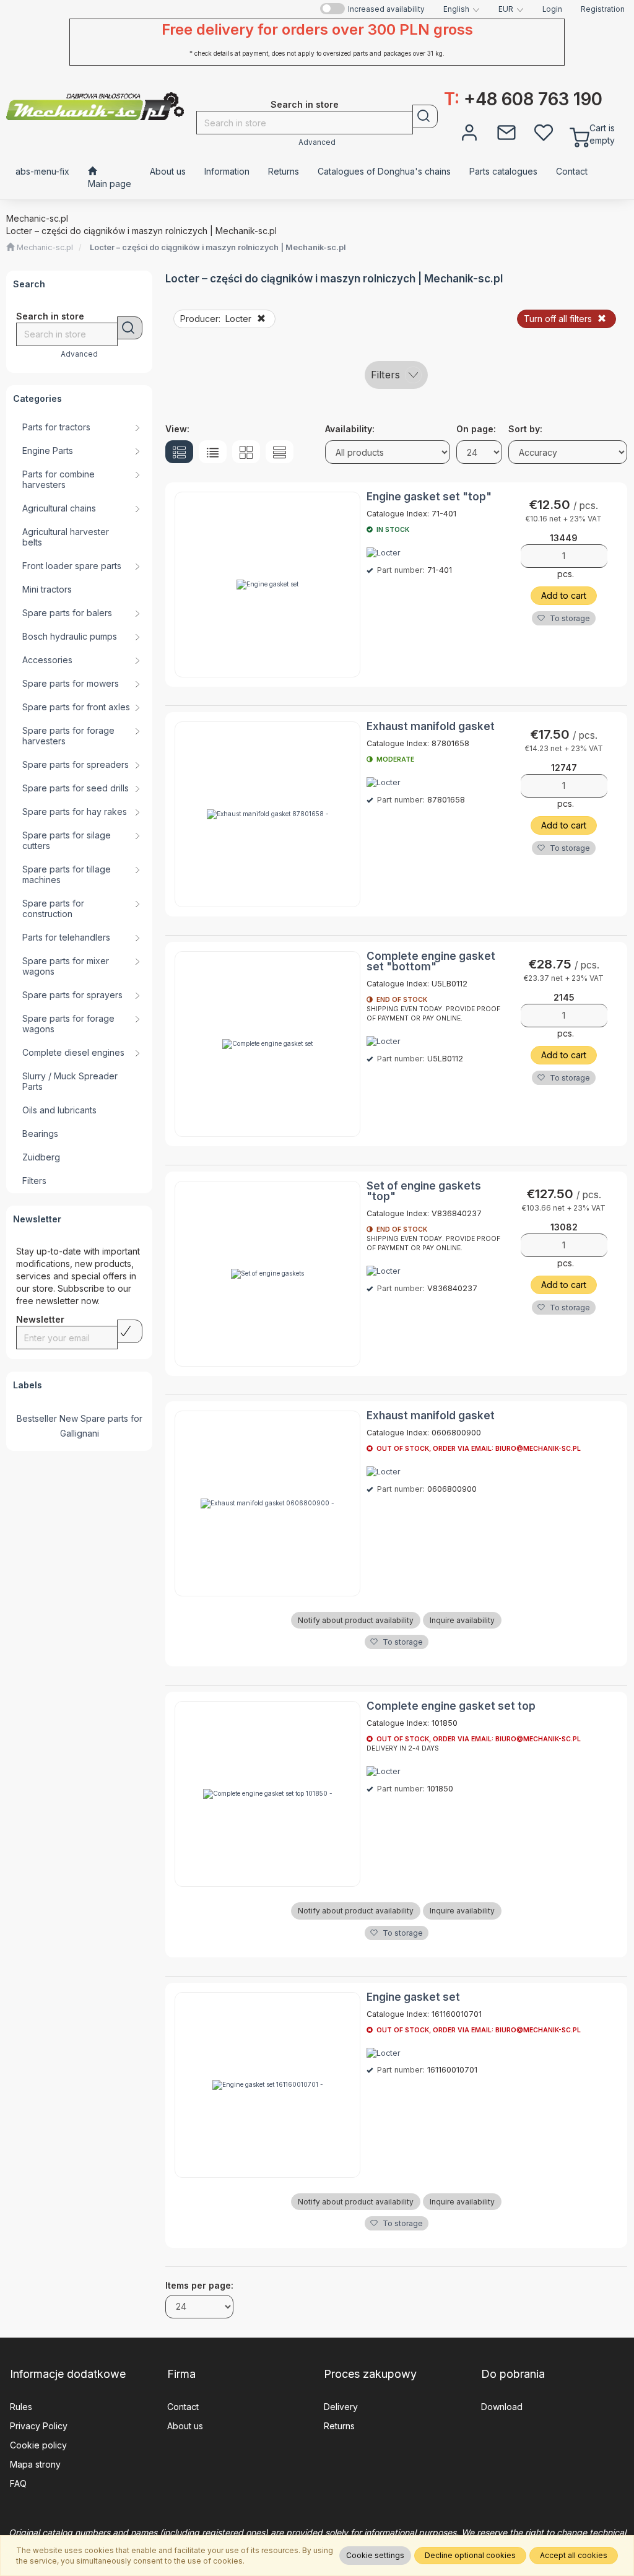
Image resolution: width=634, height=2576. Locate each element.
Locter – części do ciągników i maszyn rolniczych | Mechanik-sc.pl (218, 247)
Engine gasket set (413, 1997)
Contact (183, 2407)
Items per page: (199, 2285)
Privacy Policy (39, 2426)
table (280, 452)
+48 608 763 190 (523, 99)
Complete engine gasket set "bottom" (431, 961)
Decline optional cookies (470, 2555)
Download (502, 2407)
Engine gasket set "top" (429, 497)
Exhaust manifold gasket (431, 726)
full (179, 452)
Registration (603, 9)
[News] (506, 131)
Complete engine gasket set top (451, 1706)
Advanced (317, 142)
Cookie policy (38, 2445)
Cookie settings (375, 2555)
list (213, 452)
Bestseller (37, 1418)
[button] (462, 9)
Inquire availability (462, 1620)
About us (185, 2426)
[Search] (425, 116)
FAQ (18, 2483)
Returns (339, 2426)
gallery (246, 452)
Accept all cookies (574, 2555)
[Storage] (544, 131)
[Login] (469, 131)
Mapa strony (35, 2464)
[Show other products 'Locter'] (384, 553)
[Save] (130, 1331)
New (69, 1418)
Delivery (341, 2407)
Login (552, 9)
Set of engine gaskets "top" (424, 1191)
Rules (21, 2407)
